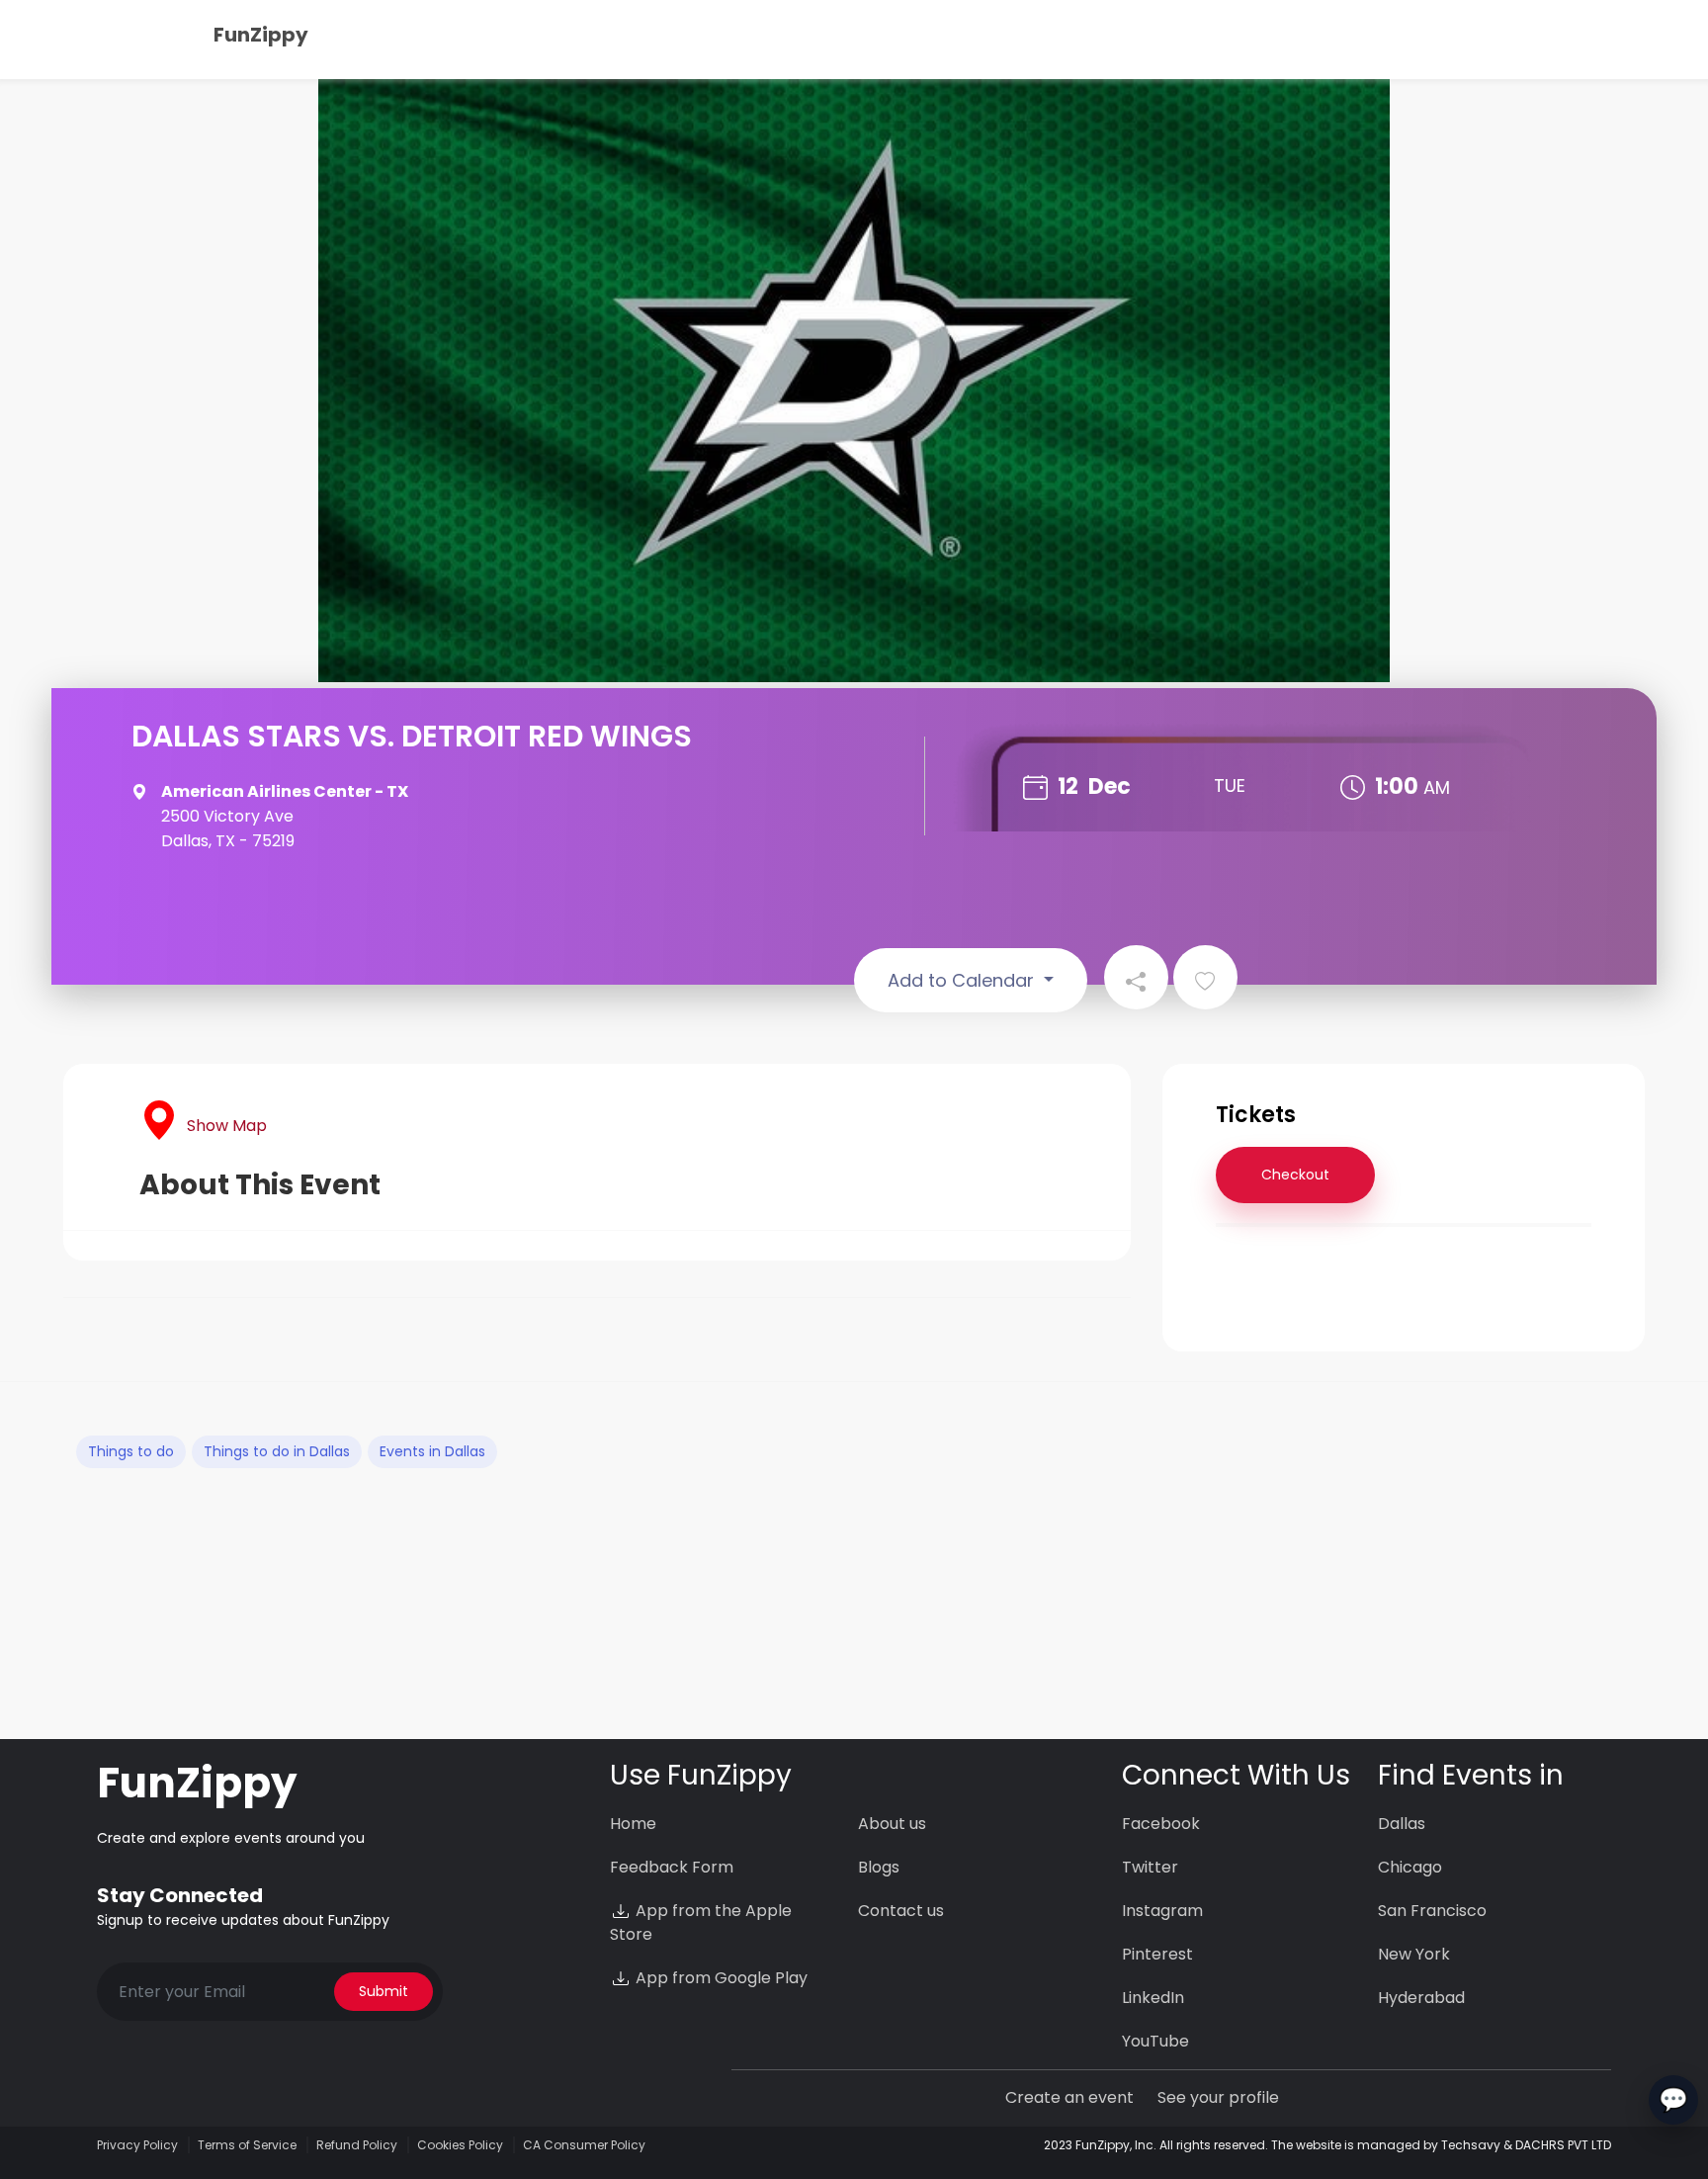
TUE (1230, 785)
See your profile (1218, 2097)
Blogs (879, 1867)
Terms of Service (247, 2145)
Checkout (1295, 1175)
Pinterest (1157, 1954)
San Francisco (1432, 1911)
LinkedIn (1153, 1998)
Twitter (1150, 1867)
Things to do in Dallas (277, 1451)
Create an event (1069, 2097)
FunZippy (261, 35)
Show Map (227, 1126)
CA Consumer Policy (584, 2145)
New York (1414, 1954)
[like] (1205, 977)
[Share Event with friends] (1136, 977)
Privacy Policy (137, 2145)
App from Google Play (720, 1978)
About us (892, 1824)
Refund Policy (357, 2145)
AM (1437, 787)
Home (633, 1824)
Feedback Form (672, 1867)
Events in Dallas (432, 1451)
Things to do (131, 1451)
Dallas (1402, 1824)
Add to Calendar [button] (963, 980)
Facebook (1161, 1824)
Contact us (901, 1911)
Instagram (1162, 1911)
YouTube (1155, 2041)
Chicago (1410, 1867)
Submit (384, 1991)
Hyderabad (1421, 1998)
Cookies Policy (460, 2145)
